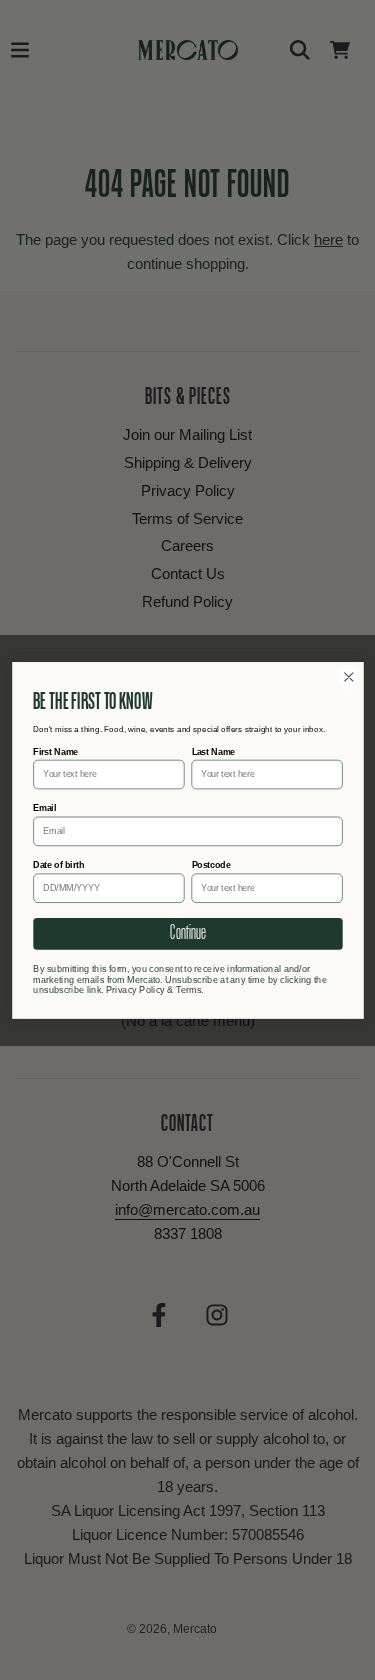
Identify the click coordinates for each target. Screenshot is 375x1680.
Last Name (212, 751)
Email (44, 808)
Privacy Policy (134, 989)
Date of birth (58, 865)
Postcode (210, 865)
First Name (55, 751)
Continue (187, 933)
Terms (188, 989)
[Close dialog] (348, 676)
